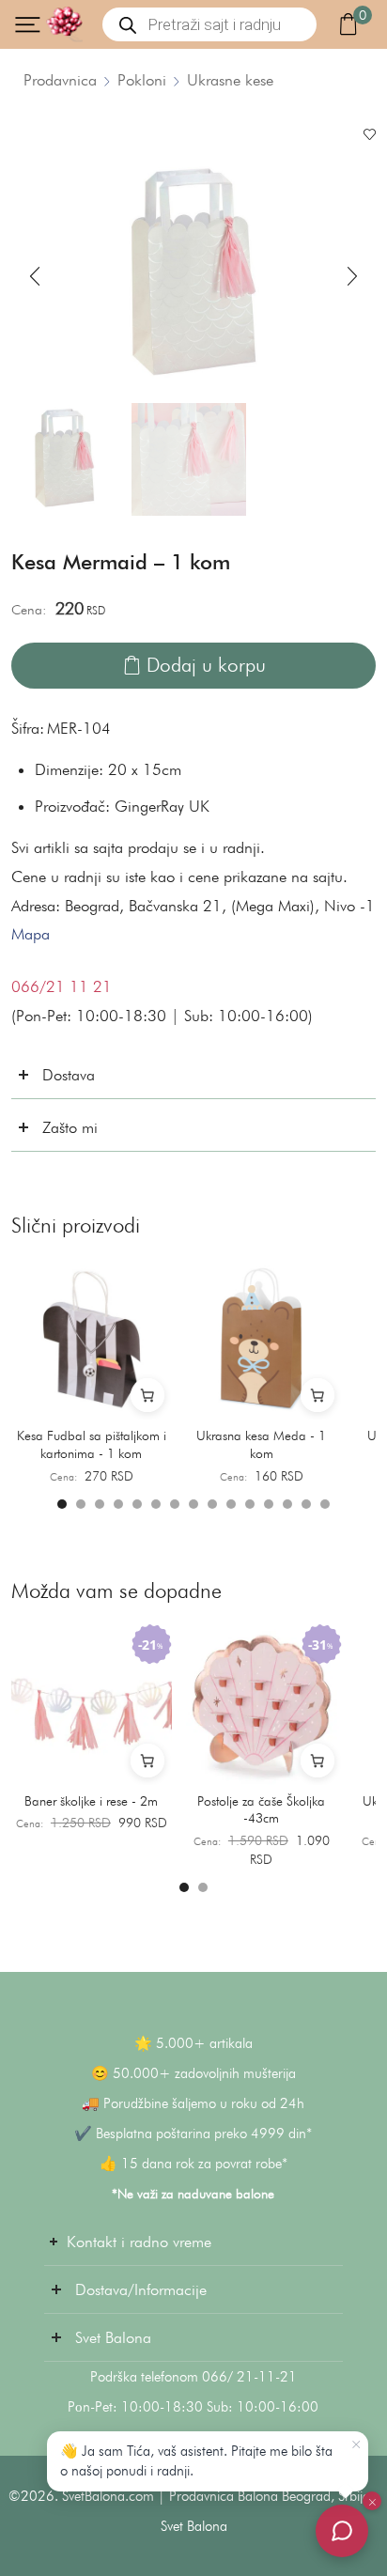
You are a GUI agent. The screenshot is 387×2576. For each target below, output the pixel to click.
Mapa (31, 934)
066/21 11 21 (62, 986)
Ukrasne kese (230, 80)
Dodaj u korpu (206, 665)
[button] (35, 277)
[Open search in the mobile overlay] (209, 24)
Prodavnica (60, 80)
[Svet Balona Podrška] (342, 2531)
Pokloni (142, 80)
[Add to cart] (147, 1395)
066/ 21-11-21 (249, 2377)
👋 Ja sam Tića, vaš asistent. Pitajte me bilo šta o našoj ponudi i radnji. (196, 2461)
